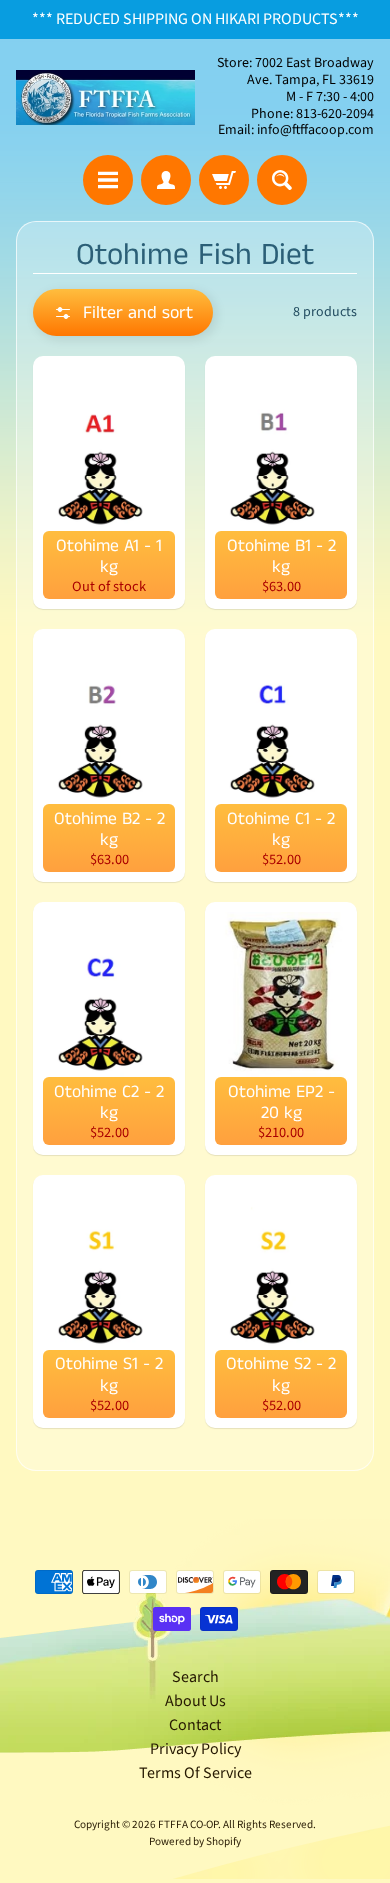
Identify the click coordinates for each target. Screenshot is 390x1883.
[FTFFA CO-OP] (105, 97)
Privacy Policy (195, 1749)
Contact (195, 1725)
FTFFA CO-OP (188, 1824)
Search (195, 1677)
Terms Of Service (195, 1773)
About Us (195, 1701)
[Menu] (108, 180)
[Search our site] (282, 180)
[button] (123, 312)
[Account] (166, 180)
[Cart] (224, 180)
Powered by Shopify (195, 1841)
